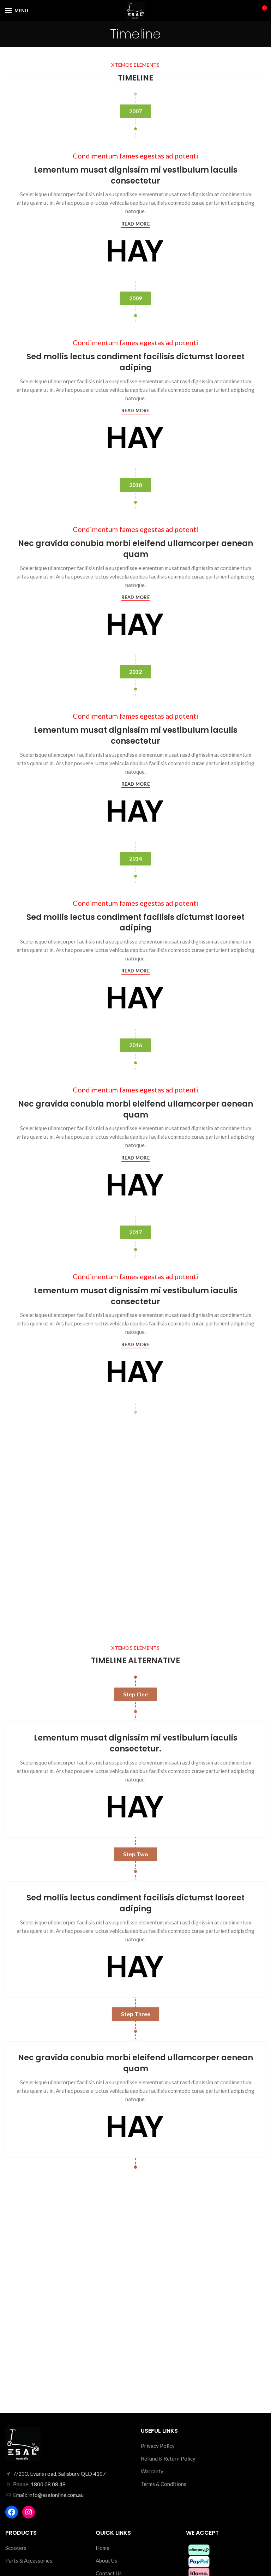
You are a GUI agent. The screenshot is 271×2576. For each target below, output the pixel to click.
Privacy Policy (158, 2446)
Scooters (16, 2548)
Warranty (152, 2471)
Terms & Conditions (164, 2484)
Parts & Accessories (29, 2560)
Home (103, 2548)
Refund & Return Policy (168, 2458)
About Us (106, 2560)
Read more (135, 224)
